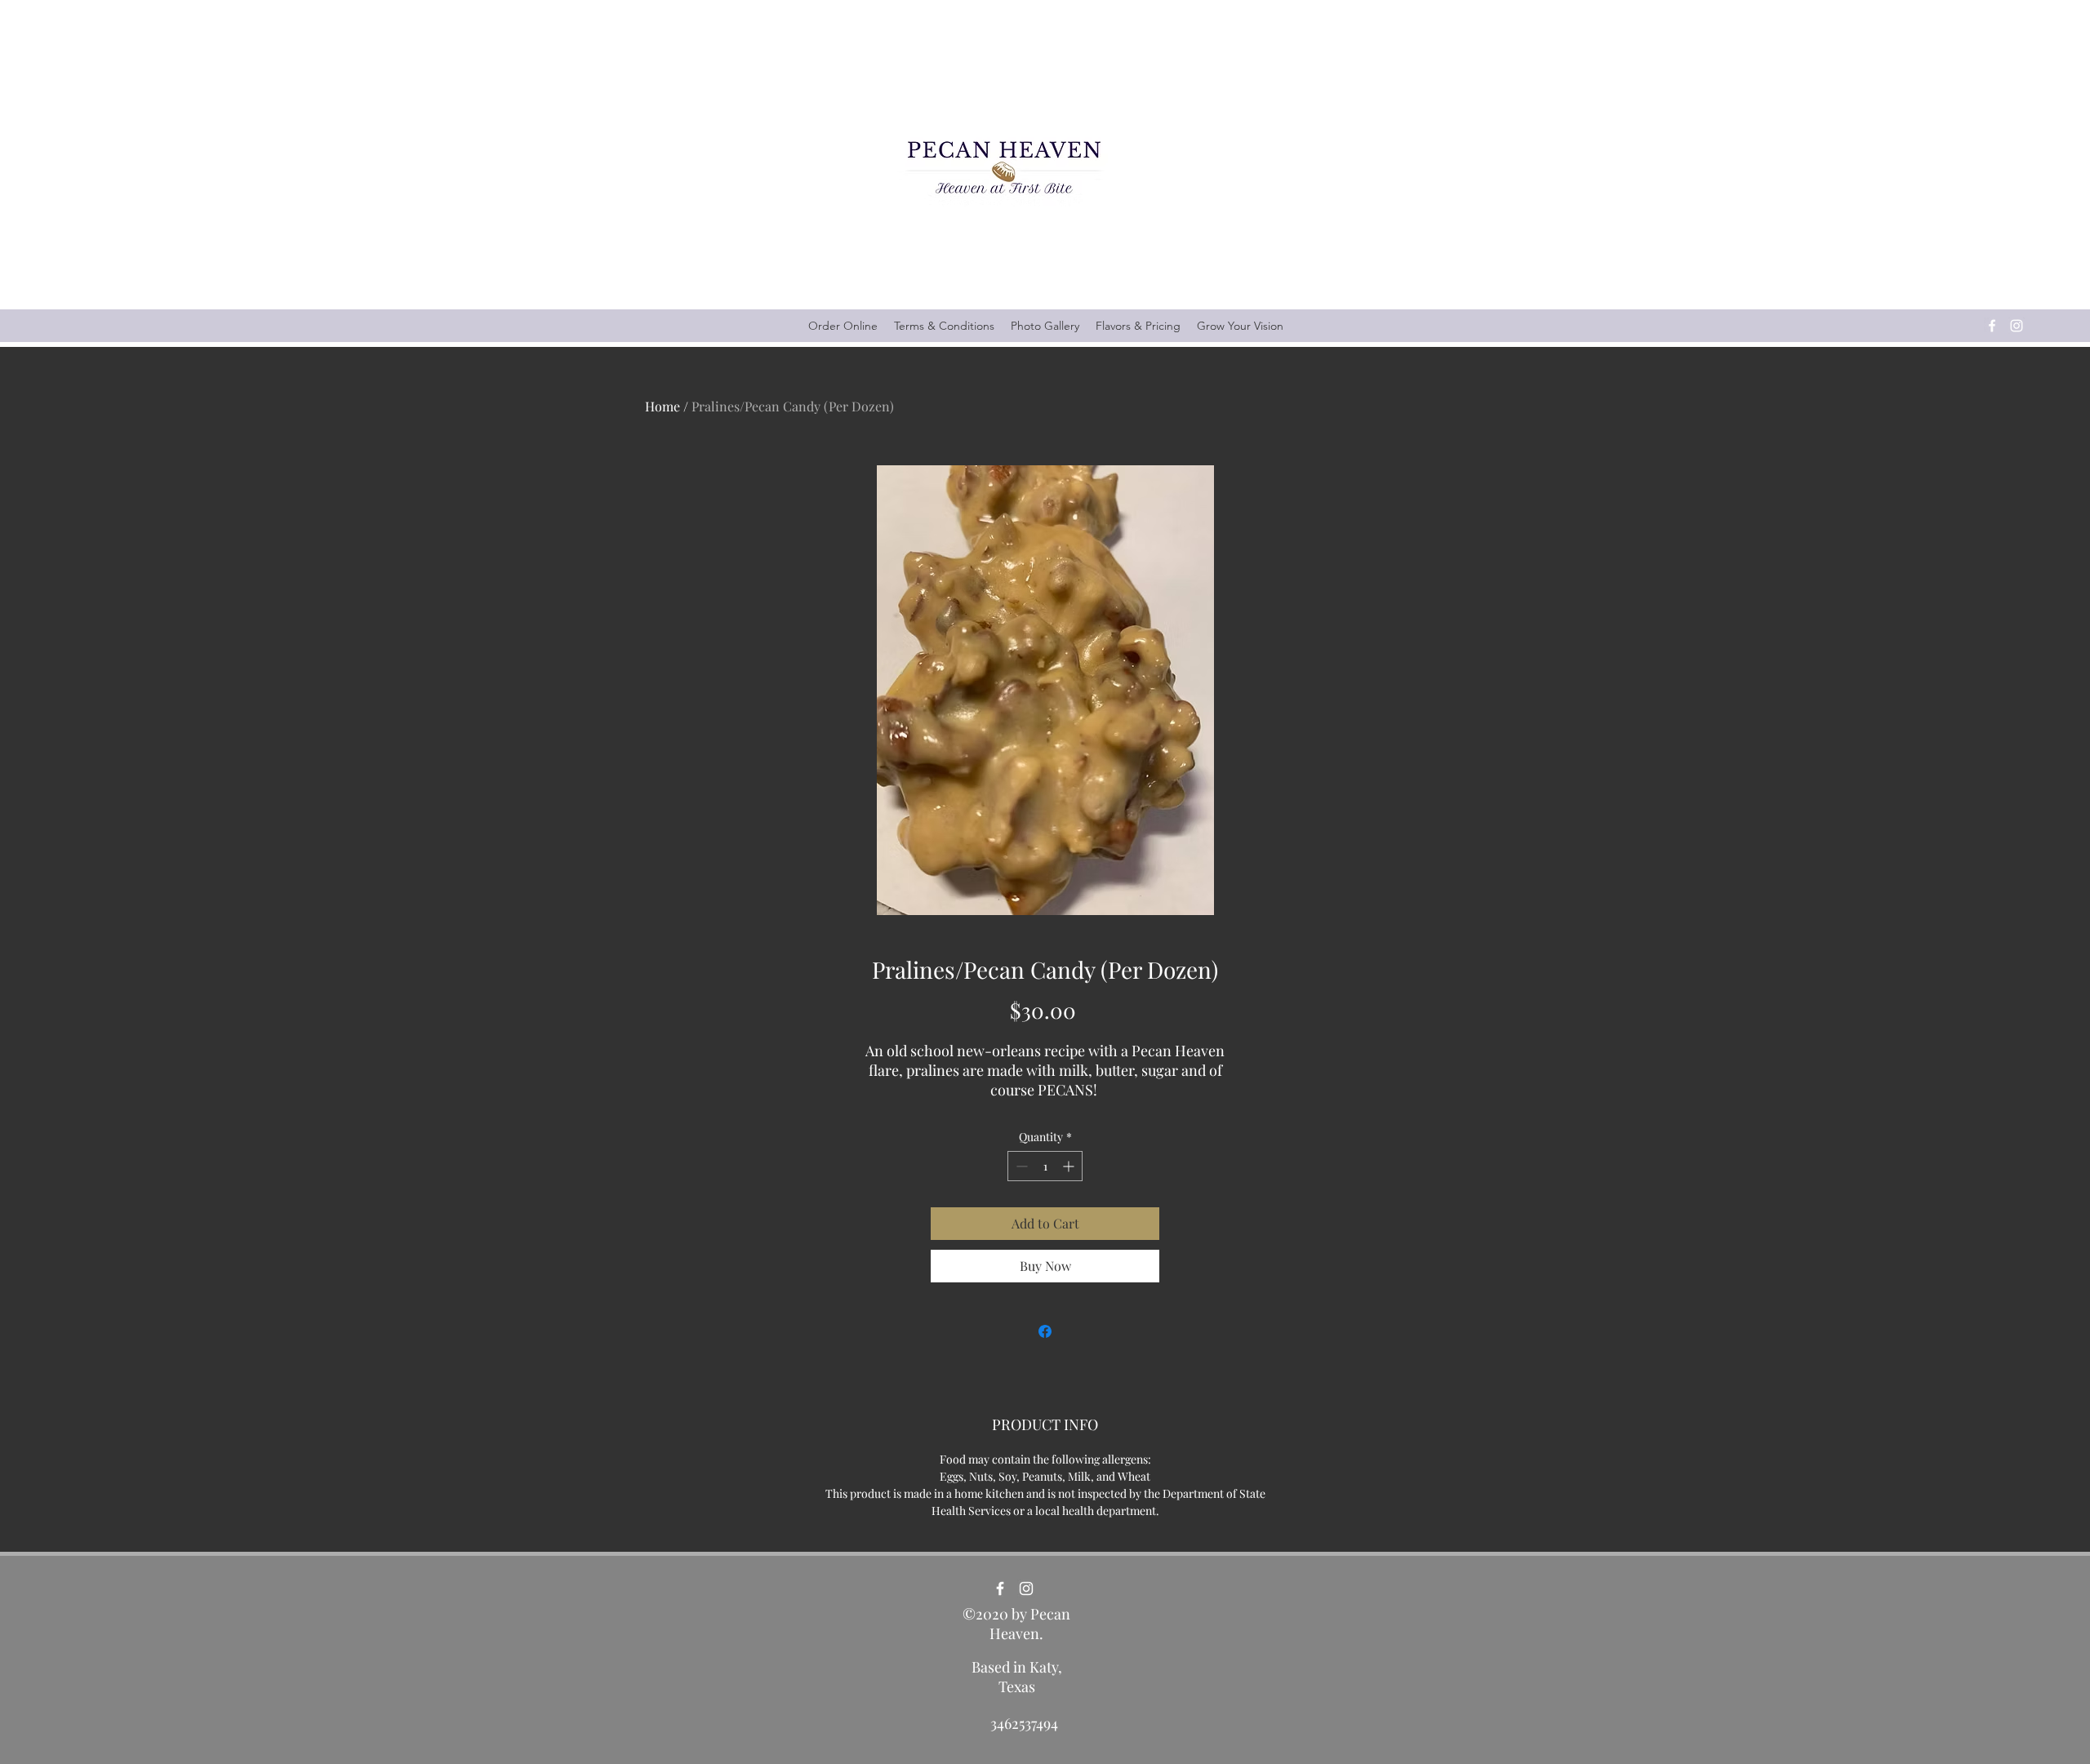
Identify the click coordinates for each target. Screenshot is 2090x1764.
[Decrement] (1020, 1166)
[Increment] (1070, 1166)
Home (663, 406)
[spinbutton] (1045, 1166)
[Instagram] (2017, 326)
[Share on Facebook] (1045, 1331)
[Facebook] (1992, 326)
